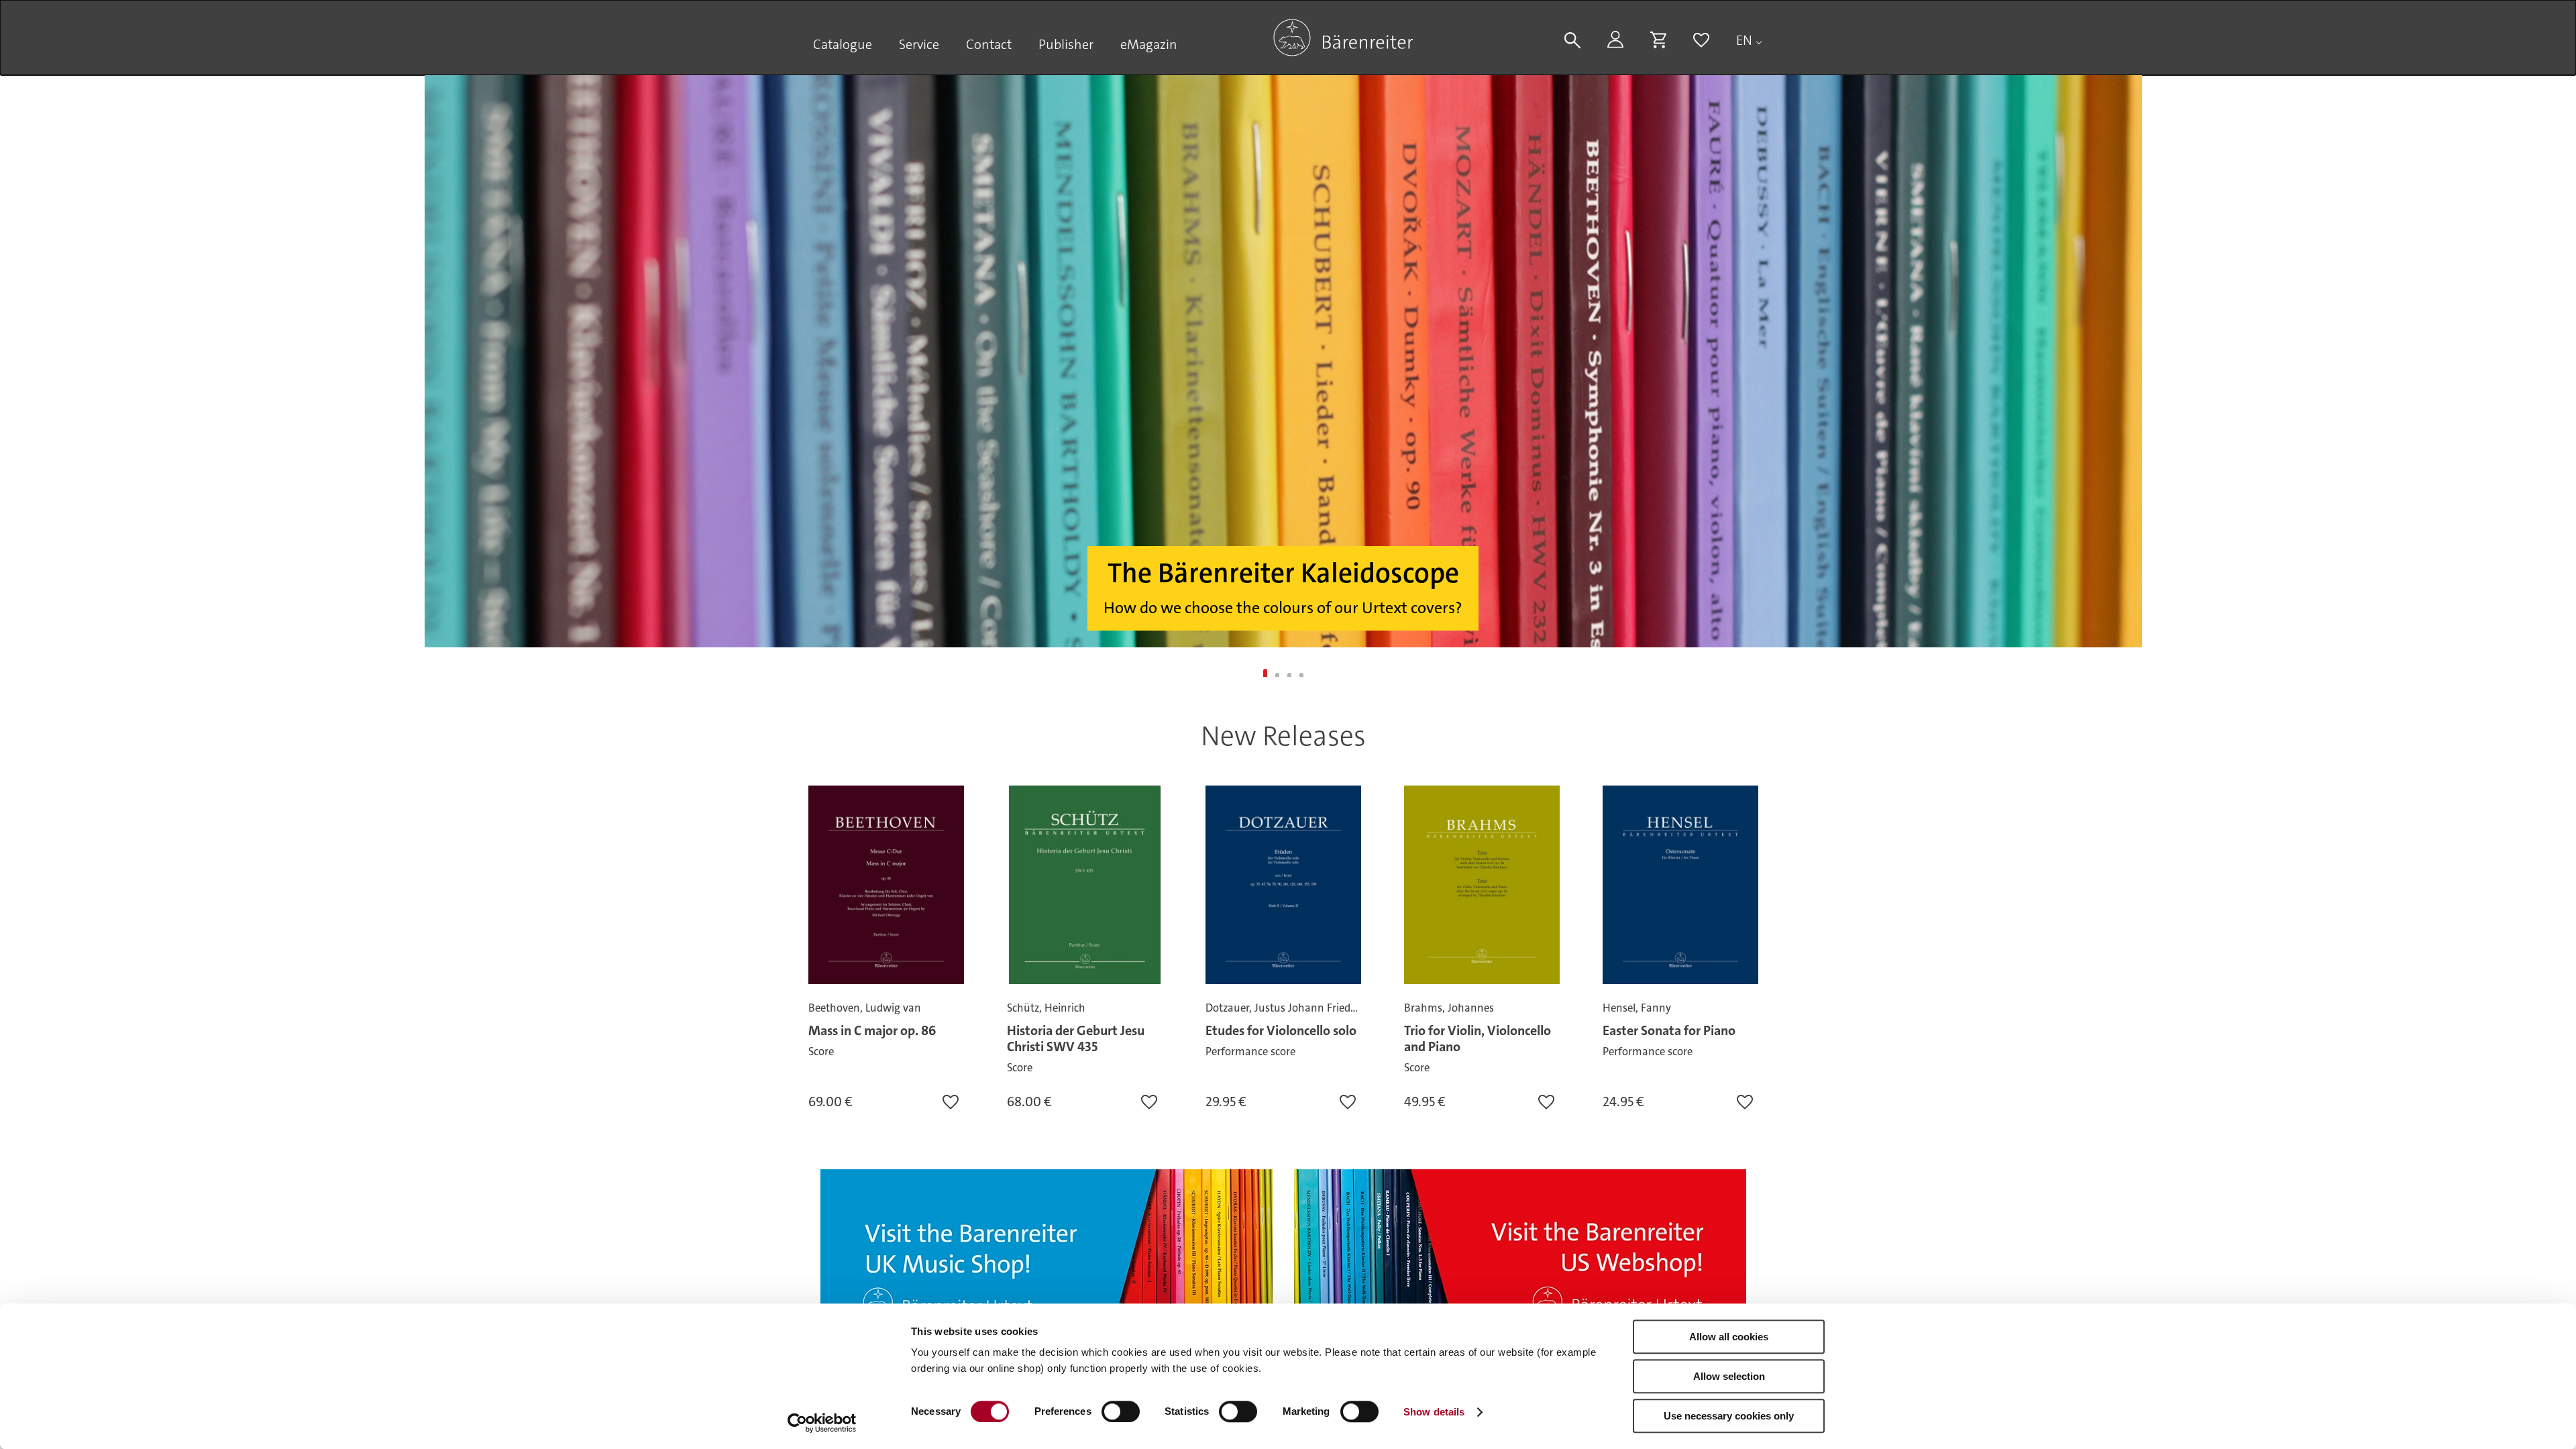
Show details (1434, 1412)
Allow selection (1729, 1376)
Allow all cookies (1729, 1337)
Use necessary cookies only (1729, 1416)
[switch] (1121, 1411)
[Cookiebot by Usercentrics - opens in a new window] (822, 1423)
